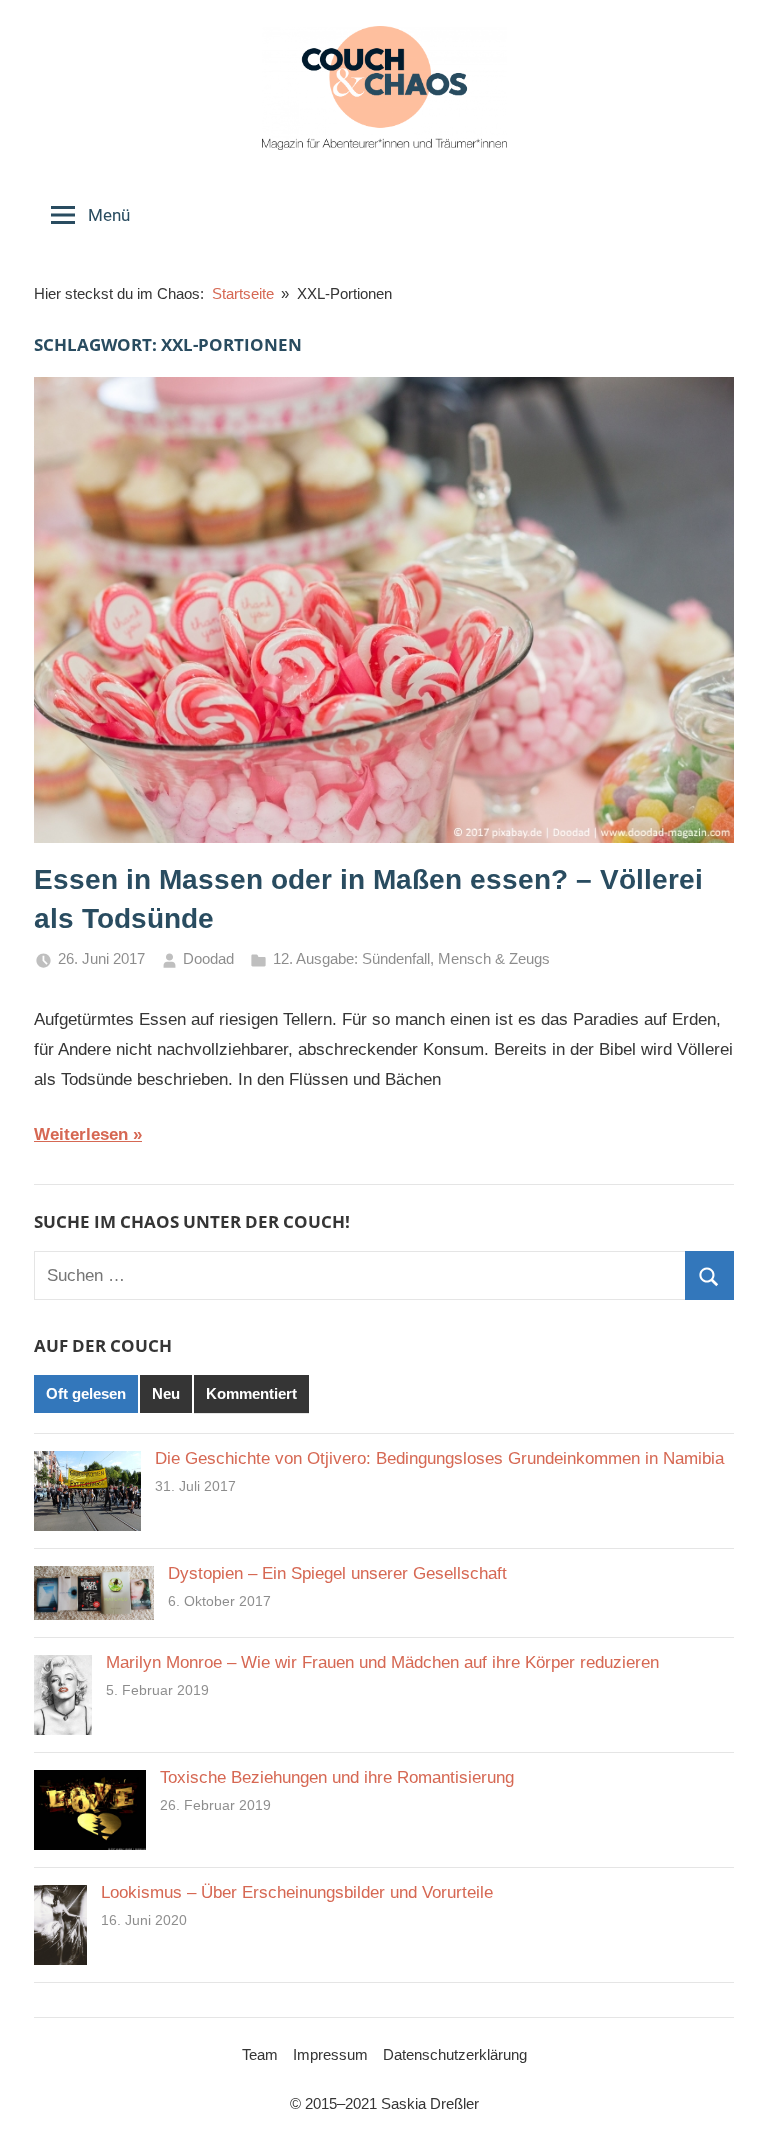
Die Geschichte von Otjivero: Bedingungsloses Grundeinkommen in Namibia (439, 1458)
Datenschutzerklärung (455, 2054)
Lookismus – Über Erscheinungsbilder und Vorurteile (297, 1892)
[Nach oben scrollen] (730, 2094)
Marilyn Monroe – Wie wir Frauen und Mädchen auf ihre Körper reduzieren (382, 1662)
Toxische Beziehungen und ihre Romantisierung (337, 1777)
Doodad (208, 958)
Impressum (330, 2054)
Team (260, 2054)
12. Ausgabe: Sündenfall (351, 958)
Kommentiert (251, 1393)
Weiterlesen (81, 1134)
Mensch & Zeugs (494, 958)
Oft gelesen (86, 1393)
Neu (166, 1393)
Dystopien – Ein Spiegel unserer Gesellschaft (337, 1573)
